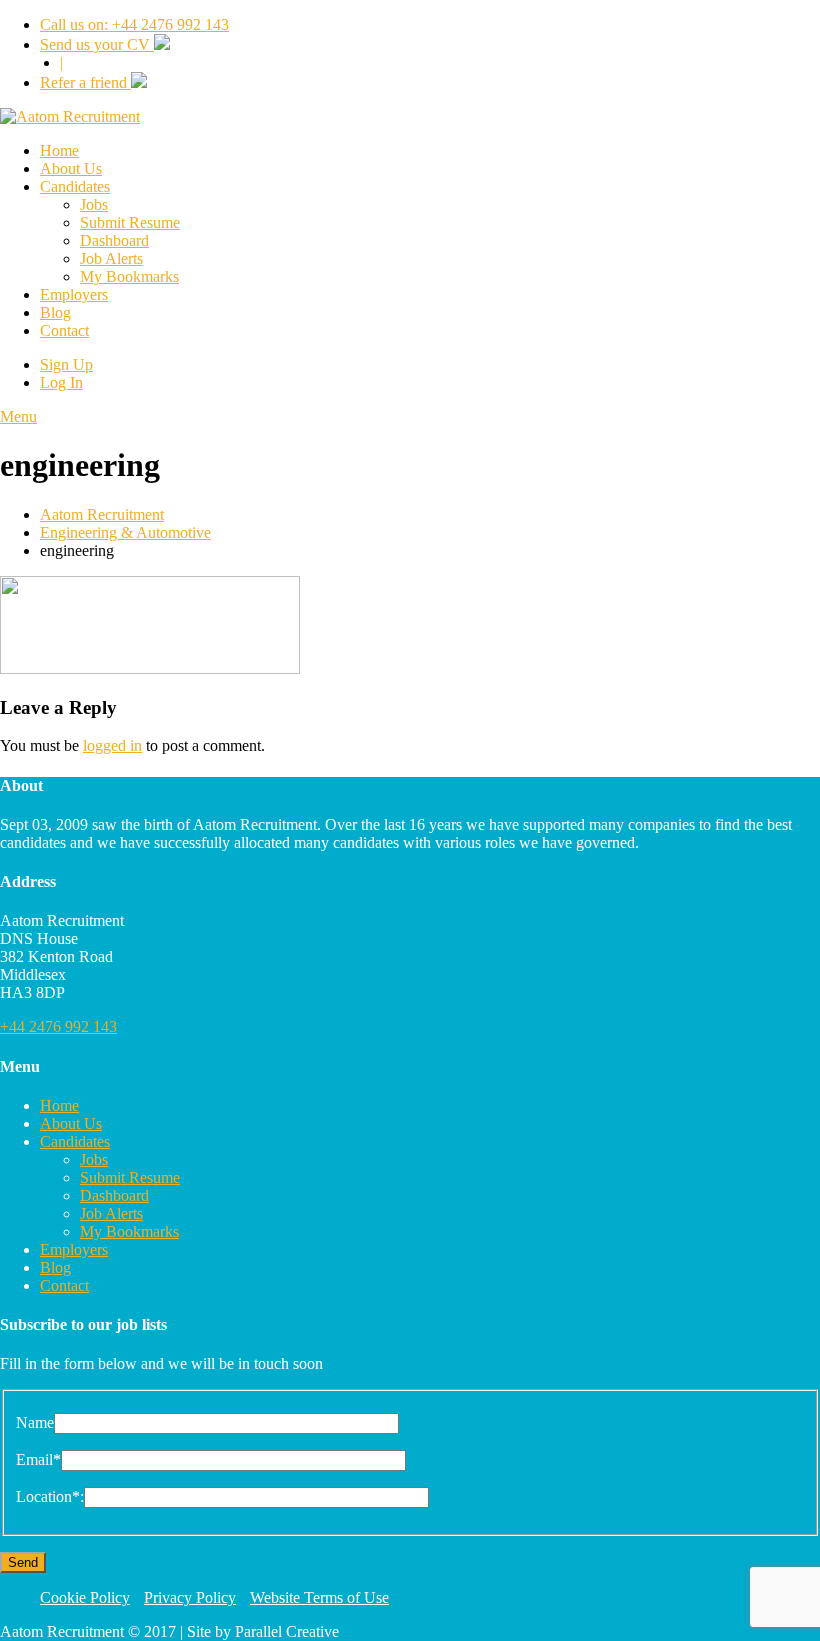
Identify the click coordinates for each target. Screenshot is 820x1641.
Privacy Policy (190, 1597)
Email (38, 1459)
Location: (50, 1496)
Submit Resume (130, 222)
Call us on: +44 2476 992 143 (134, 24)
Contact (64, 330)
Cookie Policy (85, 1597)
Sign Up (66, 364)
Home (59, 150)
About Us (71, 168)
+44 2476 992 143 (58, 1026)
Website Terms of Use (319, 1597)
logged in (112, 745)
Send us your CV (97, 44)
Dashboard (114, 240)
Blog (55, 312)
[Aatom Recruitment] (70, 116)
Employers (74, 294)
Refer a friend (85, 82)
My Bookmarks (129, 276)
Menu (18, 416)
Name (35, 1422)
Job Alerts (111, 258)
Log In (61, 382)
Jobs (94, 204)
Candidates (75, 186)
